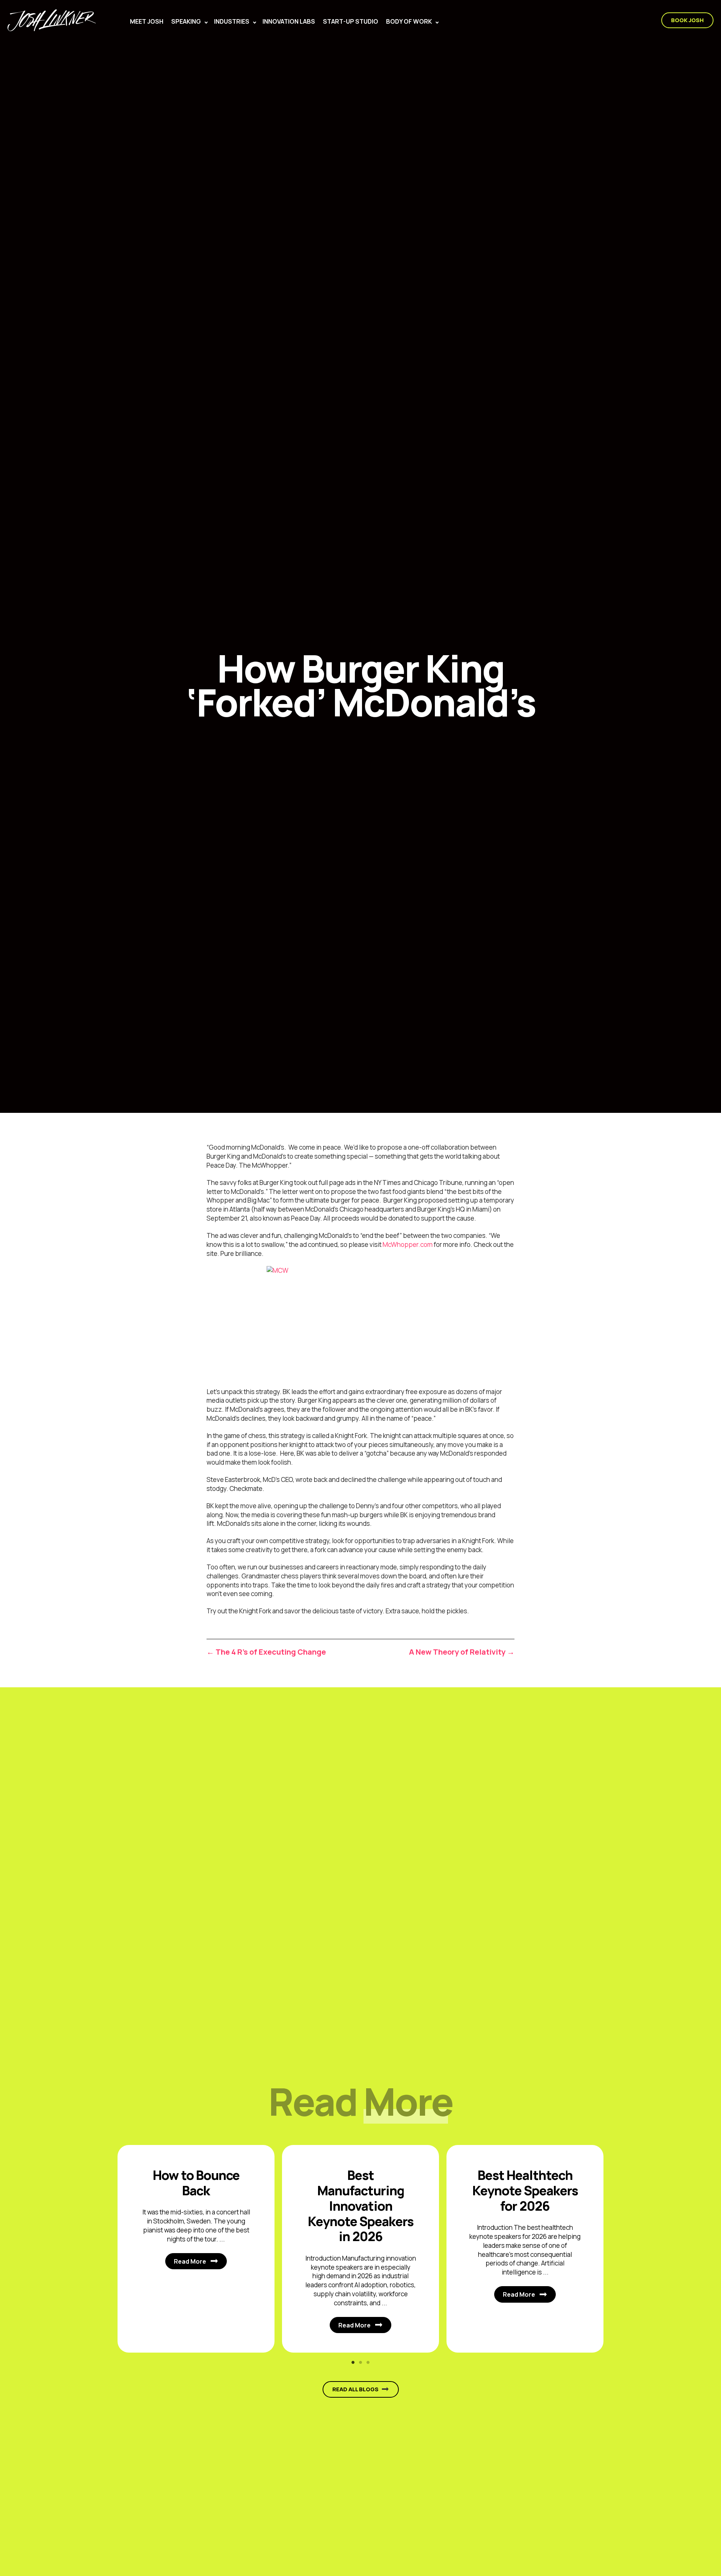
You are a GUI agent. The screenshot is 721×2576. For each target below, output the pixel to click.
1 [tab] (353, 2362)
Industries (232, 21)
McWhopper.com (408, 1244)
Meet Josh (147, 21)
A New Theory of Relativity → (462, 1652)
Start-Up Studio (351, 21)
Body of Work (409, 21)
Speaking (186, 21)
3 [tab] (368, 2362)
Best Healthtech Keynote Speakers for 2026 (525, 2190)
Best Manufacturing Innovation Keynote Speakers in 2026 (361, 2206)
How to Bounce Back (196, 2183)
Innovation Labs (289, 21)
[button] (206, 23)
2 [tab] (360, 2362)
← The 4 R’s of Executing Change (266, 1652)
